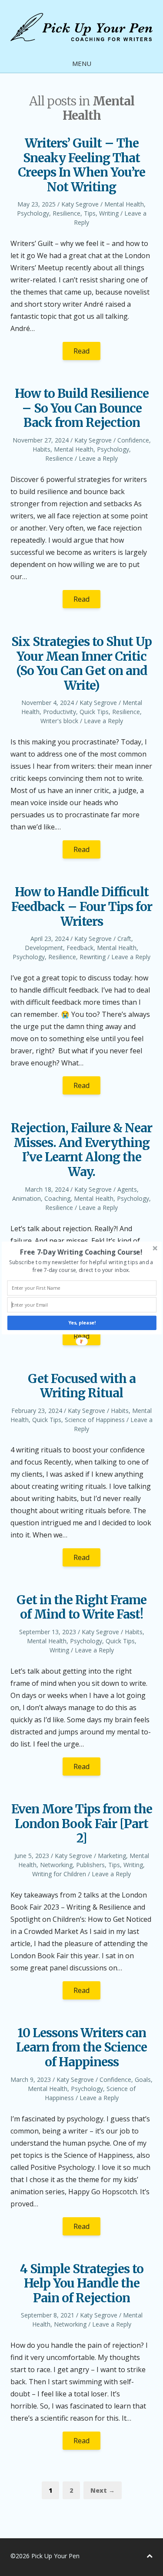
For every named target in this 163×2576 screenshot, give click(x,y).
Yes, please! (82, 1323)
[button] (81, 1252)
